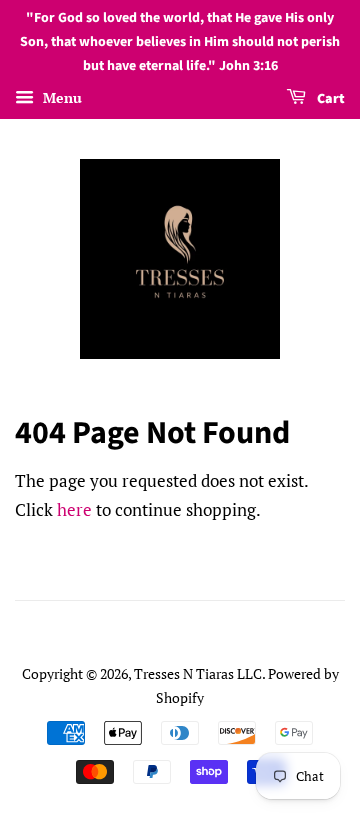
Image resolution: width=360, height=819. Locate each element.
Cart (329, 100)
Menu (60, 98)
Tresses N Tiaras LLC (198, 673)
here (74, 509)
